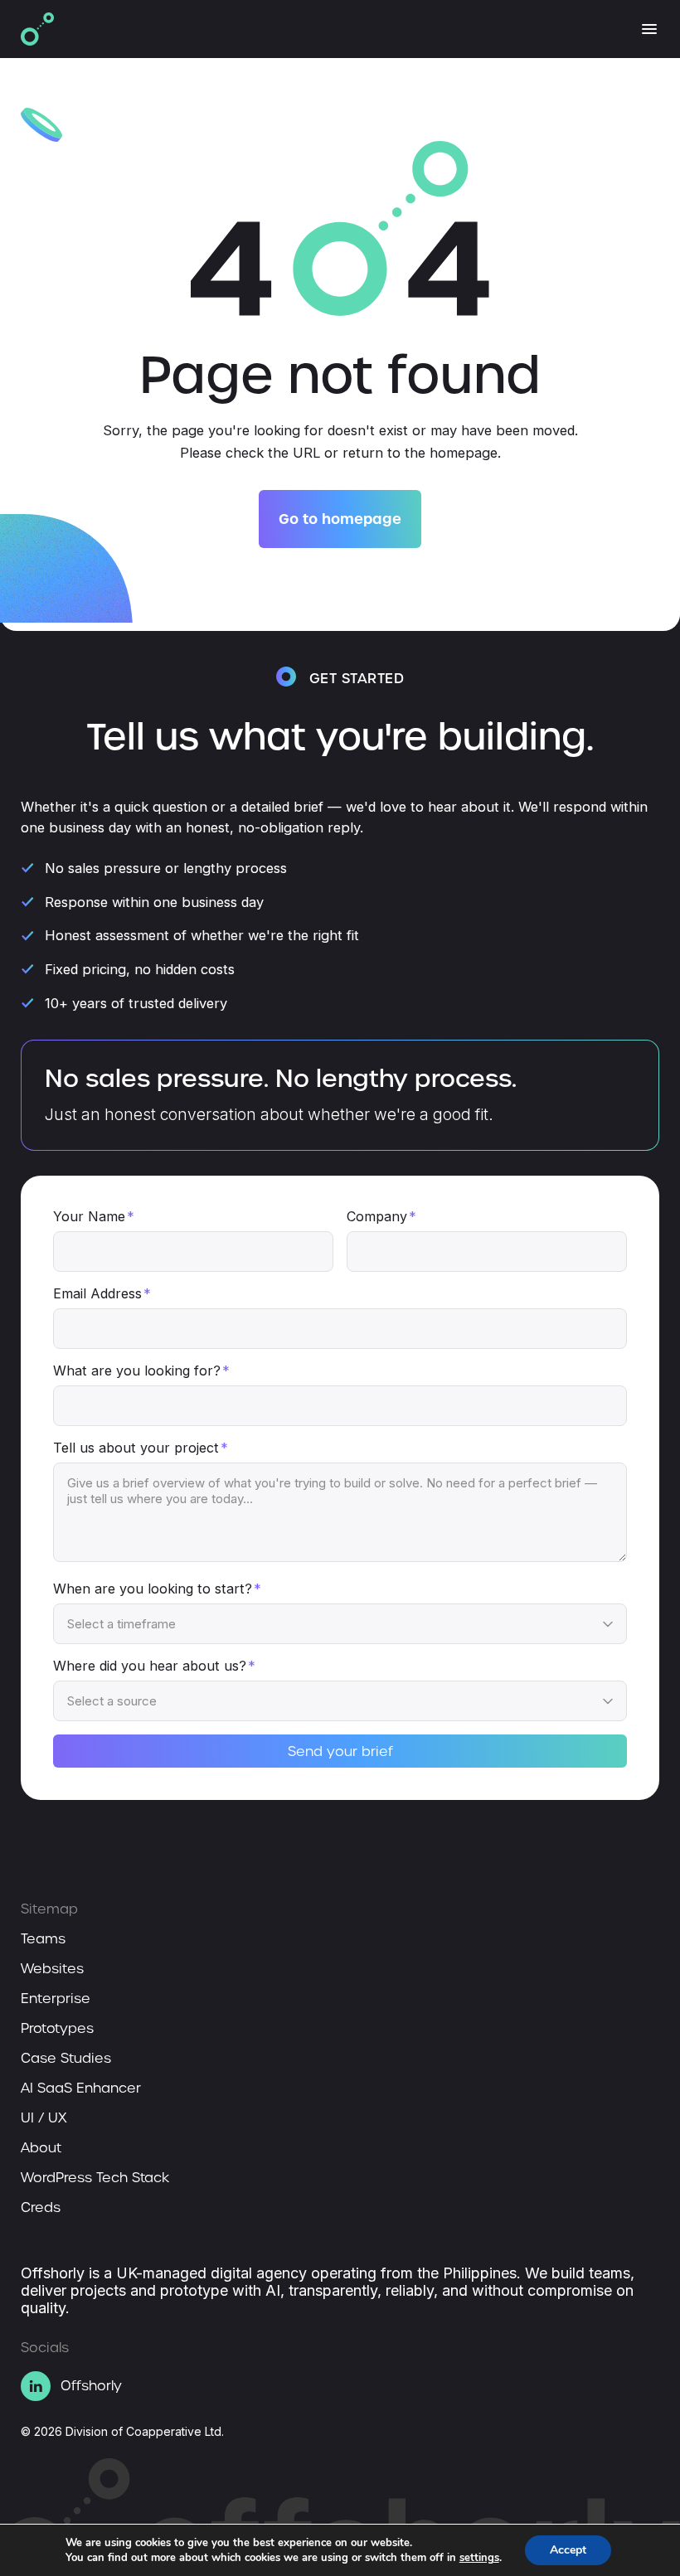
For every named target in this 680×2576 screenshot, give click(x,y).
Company (381, 1216)
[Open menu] (649, 29)
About (41, 2148)
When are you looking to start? (157, 1589)
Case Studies (66, 2059)
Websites (52, 1969)
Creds (41, 2208)
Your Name (94, 1216)
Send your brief (340, 1751)
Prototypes (57, 2029)
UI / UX (44, 2118)
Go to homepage (340, 519)
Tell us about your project (141, 1448)
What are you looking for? (141, 1370)
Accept (568, 2550)
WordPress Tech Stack (95, 2178)
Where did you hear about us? (154, 1666)
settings (479, 2558)
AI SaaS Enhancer (81, 2088)
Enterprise (56, 1999)
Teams (43, 1939)
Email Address (102, 1293)
